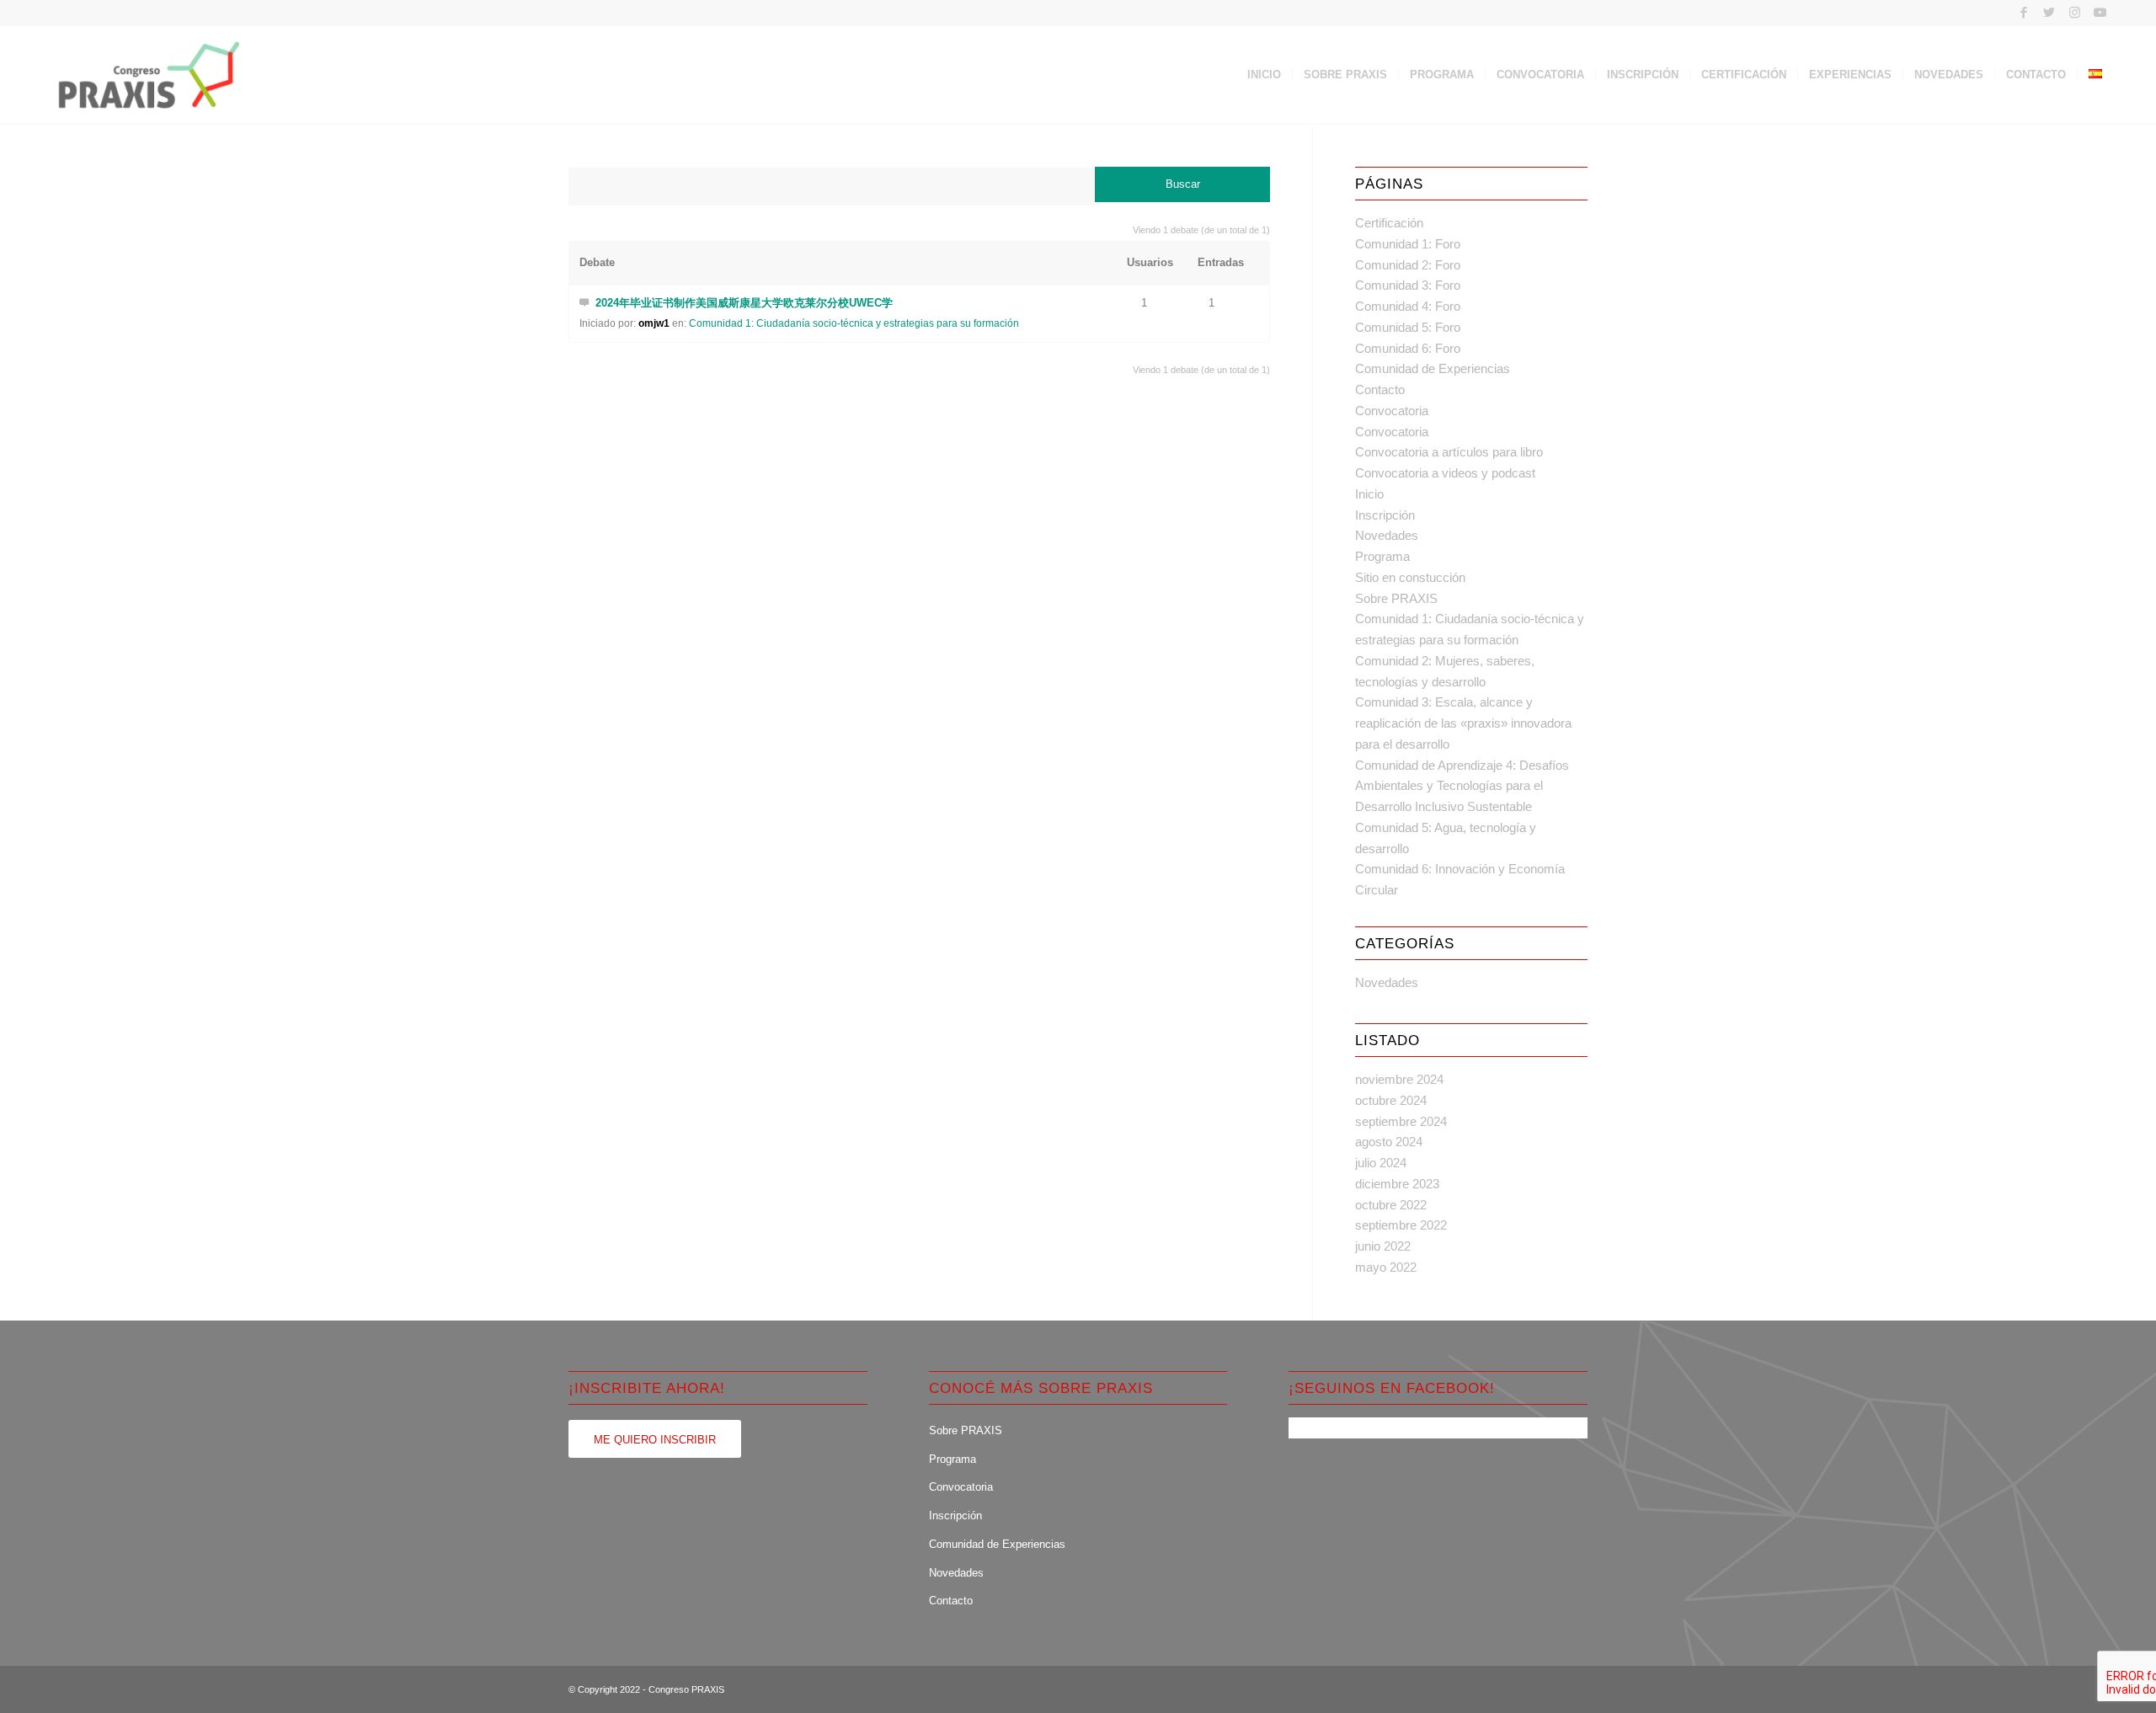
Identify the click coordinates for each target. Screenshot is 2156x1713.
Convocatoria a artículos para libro (1449, 452)
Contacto (1380, 390)
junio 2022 (1383, 1246)
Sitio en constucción (1410, 577)
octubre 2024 (1391, 1100)
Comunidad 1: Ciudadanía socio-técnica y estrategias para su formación (854, 323)
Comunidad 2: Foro (1408, 265)
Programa (1382, 556)
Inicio (1369, 494)
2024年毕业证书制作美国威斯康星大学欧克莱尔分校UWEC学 (744, 303)
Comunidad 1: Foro (1408, 244)
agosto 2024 (1389, 1142)
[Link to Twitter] (2049, 13)
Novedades (1387, 535)
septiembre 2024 (1401, 1121)
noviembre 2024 (1399, 1079)
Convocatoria (1392, 411)
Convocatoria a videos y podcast (1445, 473)
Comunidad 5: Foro (1408, 327)
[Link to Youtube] (2100, 13)
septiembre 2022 (1401, 1225)
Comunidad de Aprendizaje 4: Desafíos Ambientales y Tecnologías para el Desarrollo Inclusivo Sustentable (1462, 786)
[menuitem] (1264, 75)
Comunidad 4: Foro (1408, 306)
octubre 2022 (1391, 1205)
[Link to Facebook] (2024, 13)
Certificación (1389, 223)
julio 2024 (1381, 1163)
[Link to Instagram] (2075, 13)
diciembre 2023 (1397, 1184)
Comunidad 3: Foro (1408, 285)
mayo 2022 (1386, 1267)
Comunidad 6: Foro (1408, 348)
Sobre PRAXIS (1396, 598)
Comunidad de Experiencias (1433, 368)
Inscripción (1385, 515)
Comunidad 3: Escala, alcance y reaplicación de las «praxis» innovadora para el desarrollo (1463, 723)
